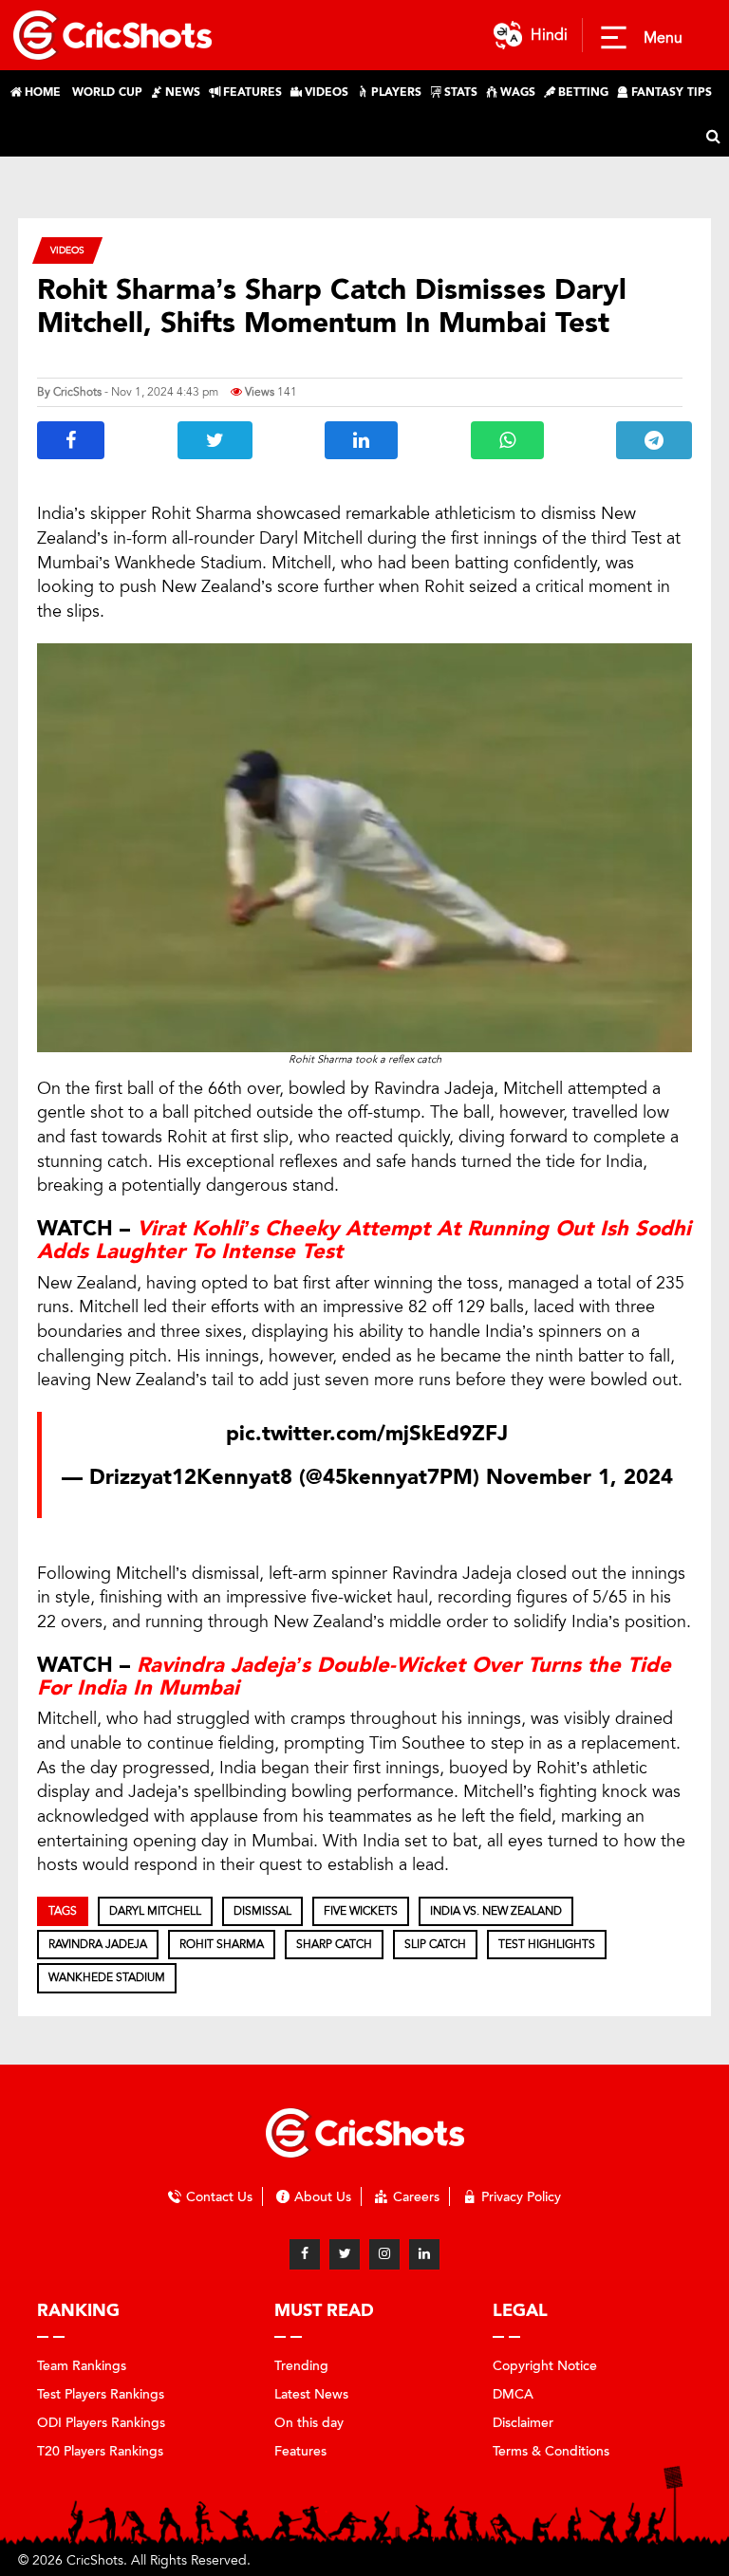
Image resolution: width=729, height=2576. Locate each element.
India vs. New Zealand (496, 1911)
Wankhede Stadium (107, 1977)
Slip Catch (435, 1944)
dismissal (262, 1911)
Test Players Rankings (101, 2394)
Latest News (311, 2394)
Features (300, 2451)
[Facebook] (305, 2254)
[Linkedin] (424, 2254)
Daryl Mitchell (155, 1911)
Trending (301, 2366)
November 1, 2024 (579, 1477)
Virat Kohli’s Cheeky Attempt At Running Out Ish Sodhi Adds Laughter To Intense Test (364, 1240)
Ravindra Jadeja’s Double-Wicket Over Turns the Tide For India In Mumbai (354, 1677)
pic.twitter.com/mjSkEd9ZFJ (367, 1434)
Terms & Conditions (551, 2451)
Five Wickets (361, 1911)
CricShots (77, 392)
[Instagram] (384, 2254)
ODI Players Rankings (101, 2423)
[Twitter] (345, 2254)
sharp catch (334, 1944)
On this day (309, 2423)
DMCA (513, 2394)
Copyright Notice (545, 2366)
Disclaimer (523, 2423)
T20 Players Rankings (100, 2451)
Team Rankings (82, 2366)
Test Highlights (547, 1944)
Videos (67, 250)
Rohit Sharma (222, 1944)
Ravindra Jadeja (98, 1944)
